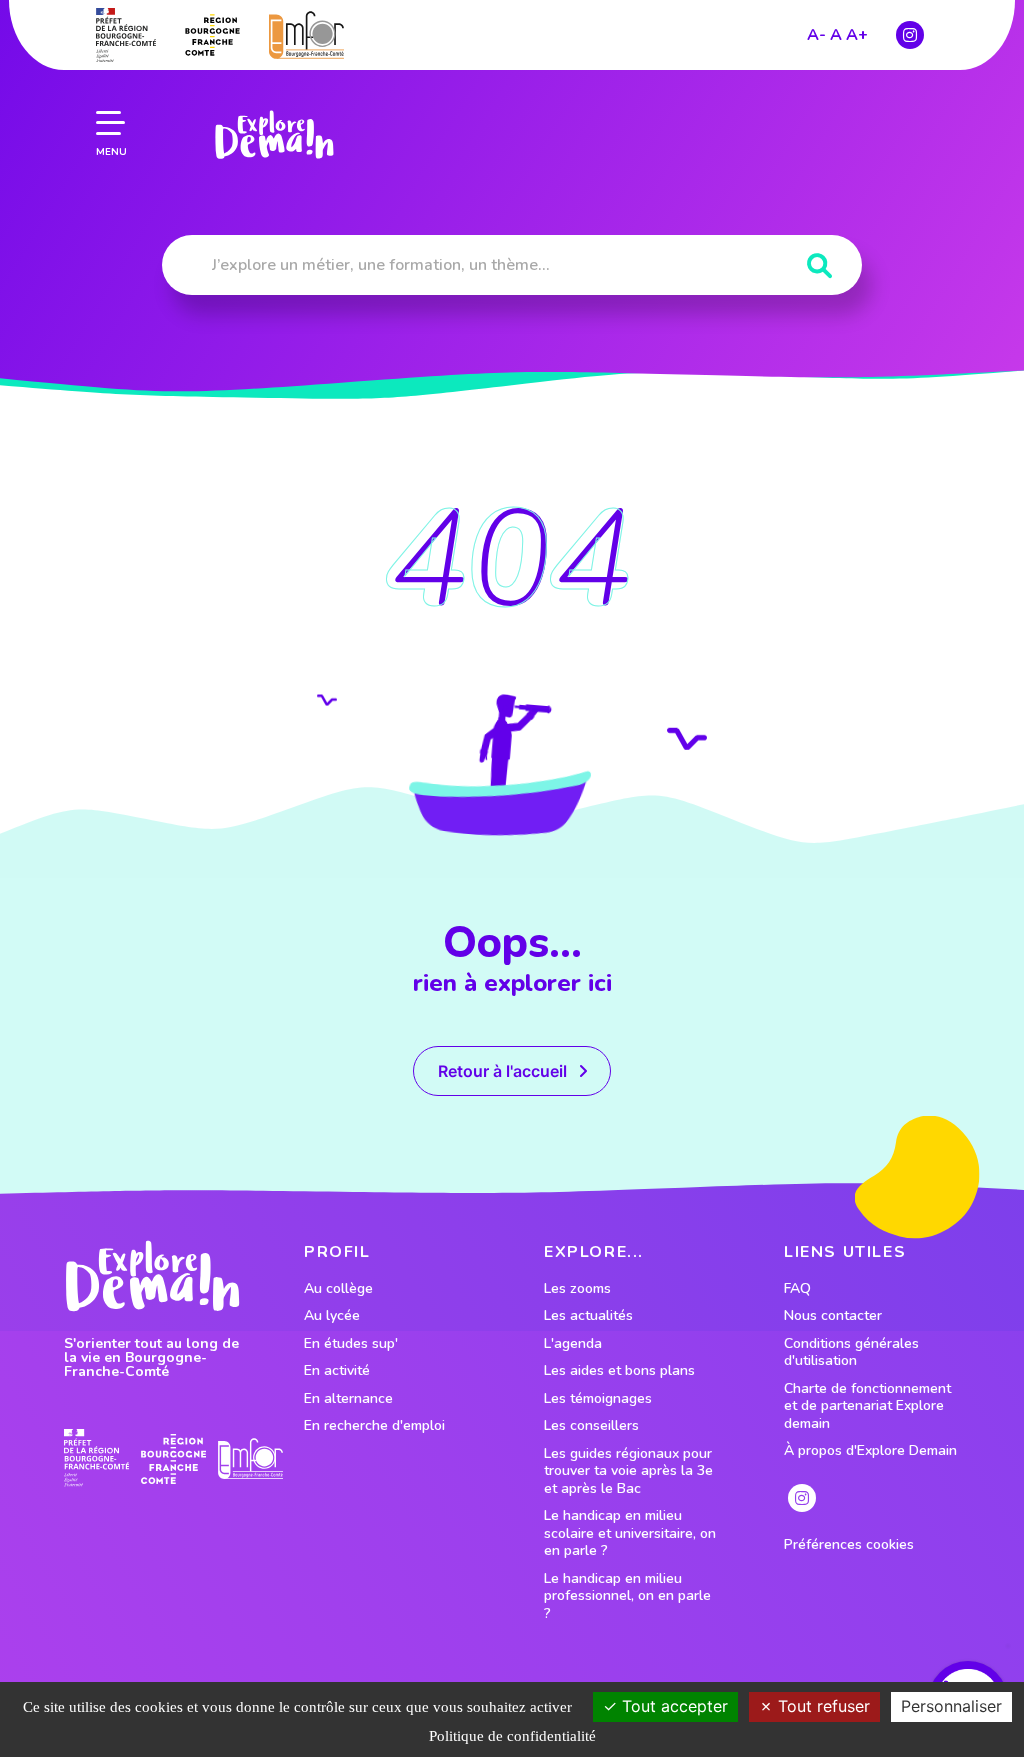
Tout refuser (821, 1706)
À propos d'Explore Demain (870, 1451)
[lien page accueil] (274, 135)
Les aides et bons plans (619, 1371)
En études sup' (351, 1344)
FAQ (797, 1289)
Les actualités (588, 1316)
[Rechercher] (819, 266)
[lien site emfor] (306, 34)
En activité (337, 1371)
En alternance (348, 1399)
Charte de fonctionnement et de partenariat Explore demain (867, 1406)
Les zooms (577, 1289)
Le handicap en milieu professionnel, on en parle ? (627, 1596)
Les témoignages (598, 1399)
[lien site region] (212, 35)
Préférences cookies (849, 1545)
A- (816, 35)
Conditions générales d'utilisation (851, 1352)
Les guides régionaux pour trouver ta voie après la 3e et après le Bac (628, 1471)
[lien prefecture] (126, 35)
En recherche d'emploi (374, 1426)
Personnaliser (951, 1706)
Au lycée (332, 1316)
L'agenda (573, 1344)
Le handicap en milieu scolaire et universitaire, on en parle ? (630, 1533)
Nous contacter (833, 1316)
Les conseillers (591, 1426)
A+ (857, 35)
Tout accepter (672, 1706)
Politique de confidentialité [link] (512, 1736)
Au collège (338, 1289)
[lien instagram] (910, 35)
